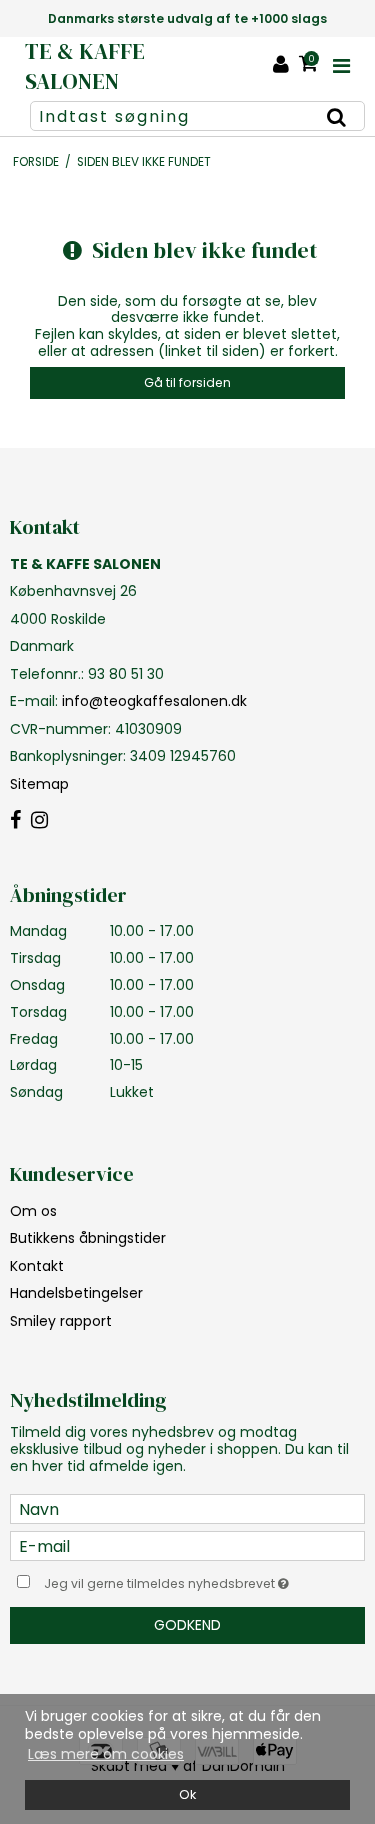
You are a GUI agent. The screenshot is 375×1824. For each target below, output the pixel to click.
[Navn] (187, 1508)
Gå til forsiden (187, 382)
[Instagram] (39, 821)
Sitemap (39, 784)
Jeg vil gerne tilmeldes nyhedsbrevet (176, 1580)
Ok (187, 1794)
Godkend (187, 1625)
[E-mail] (187, 1545)
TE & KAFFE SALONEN (85, 66)
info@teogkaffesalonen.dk (154, 701)
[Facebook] (15, 821)
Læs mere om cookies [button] (106, 1754)
